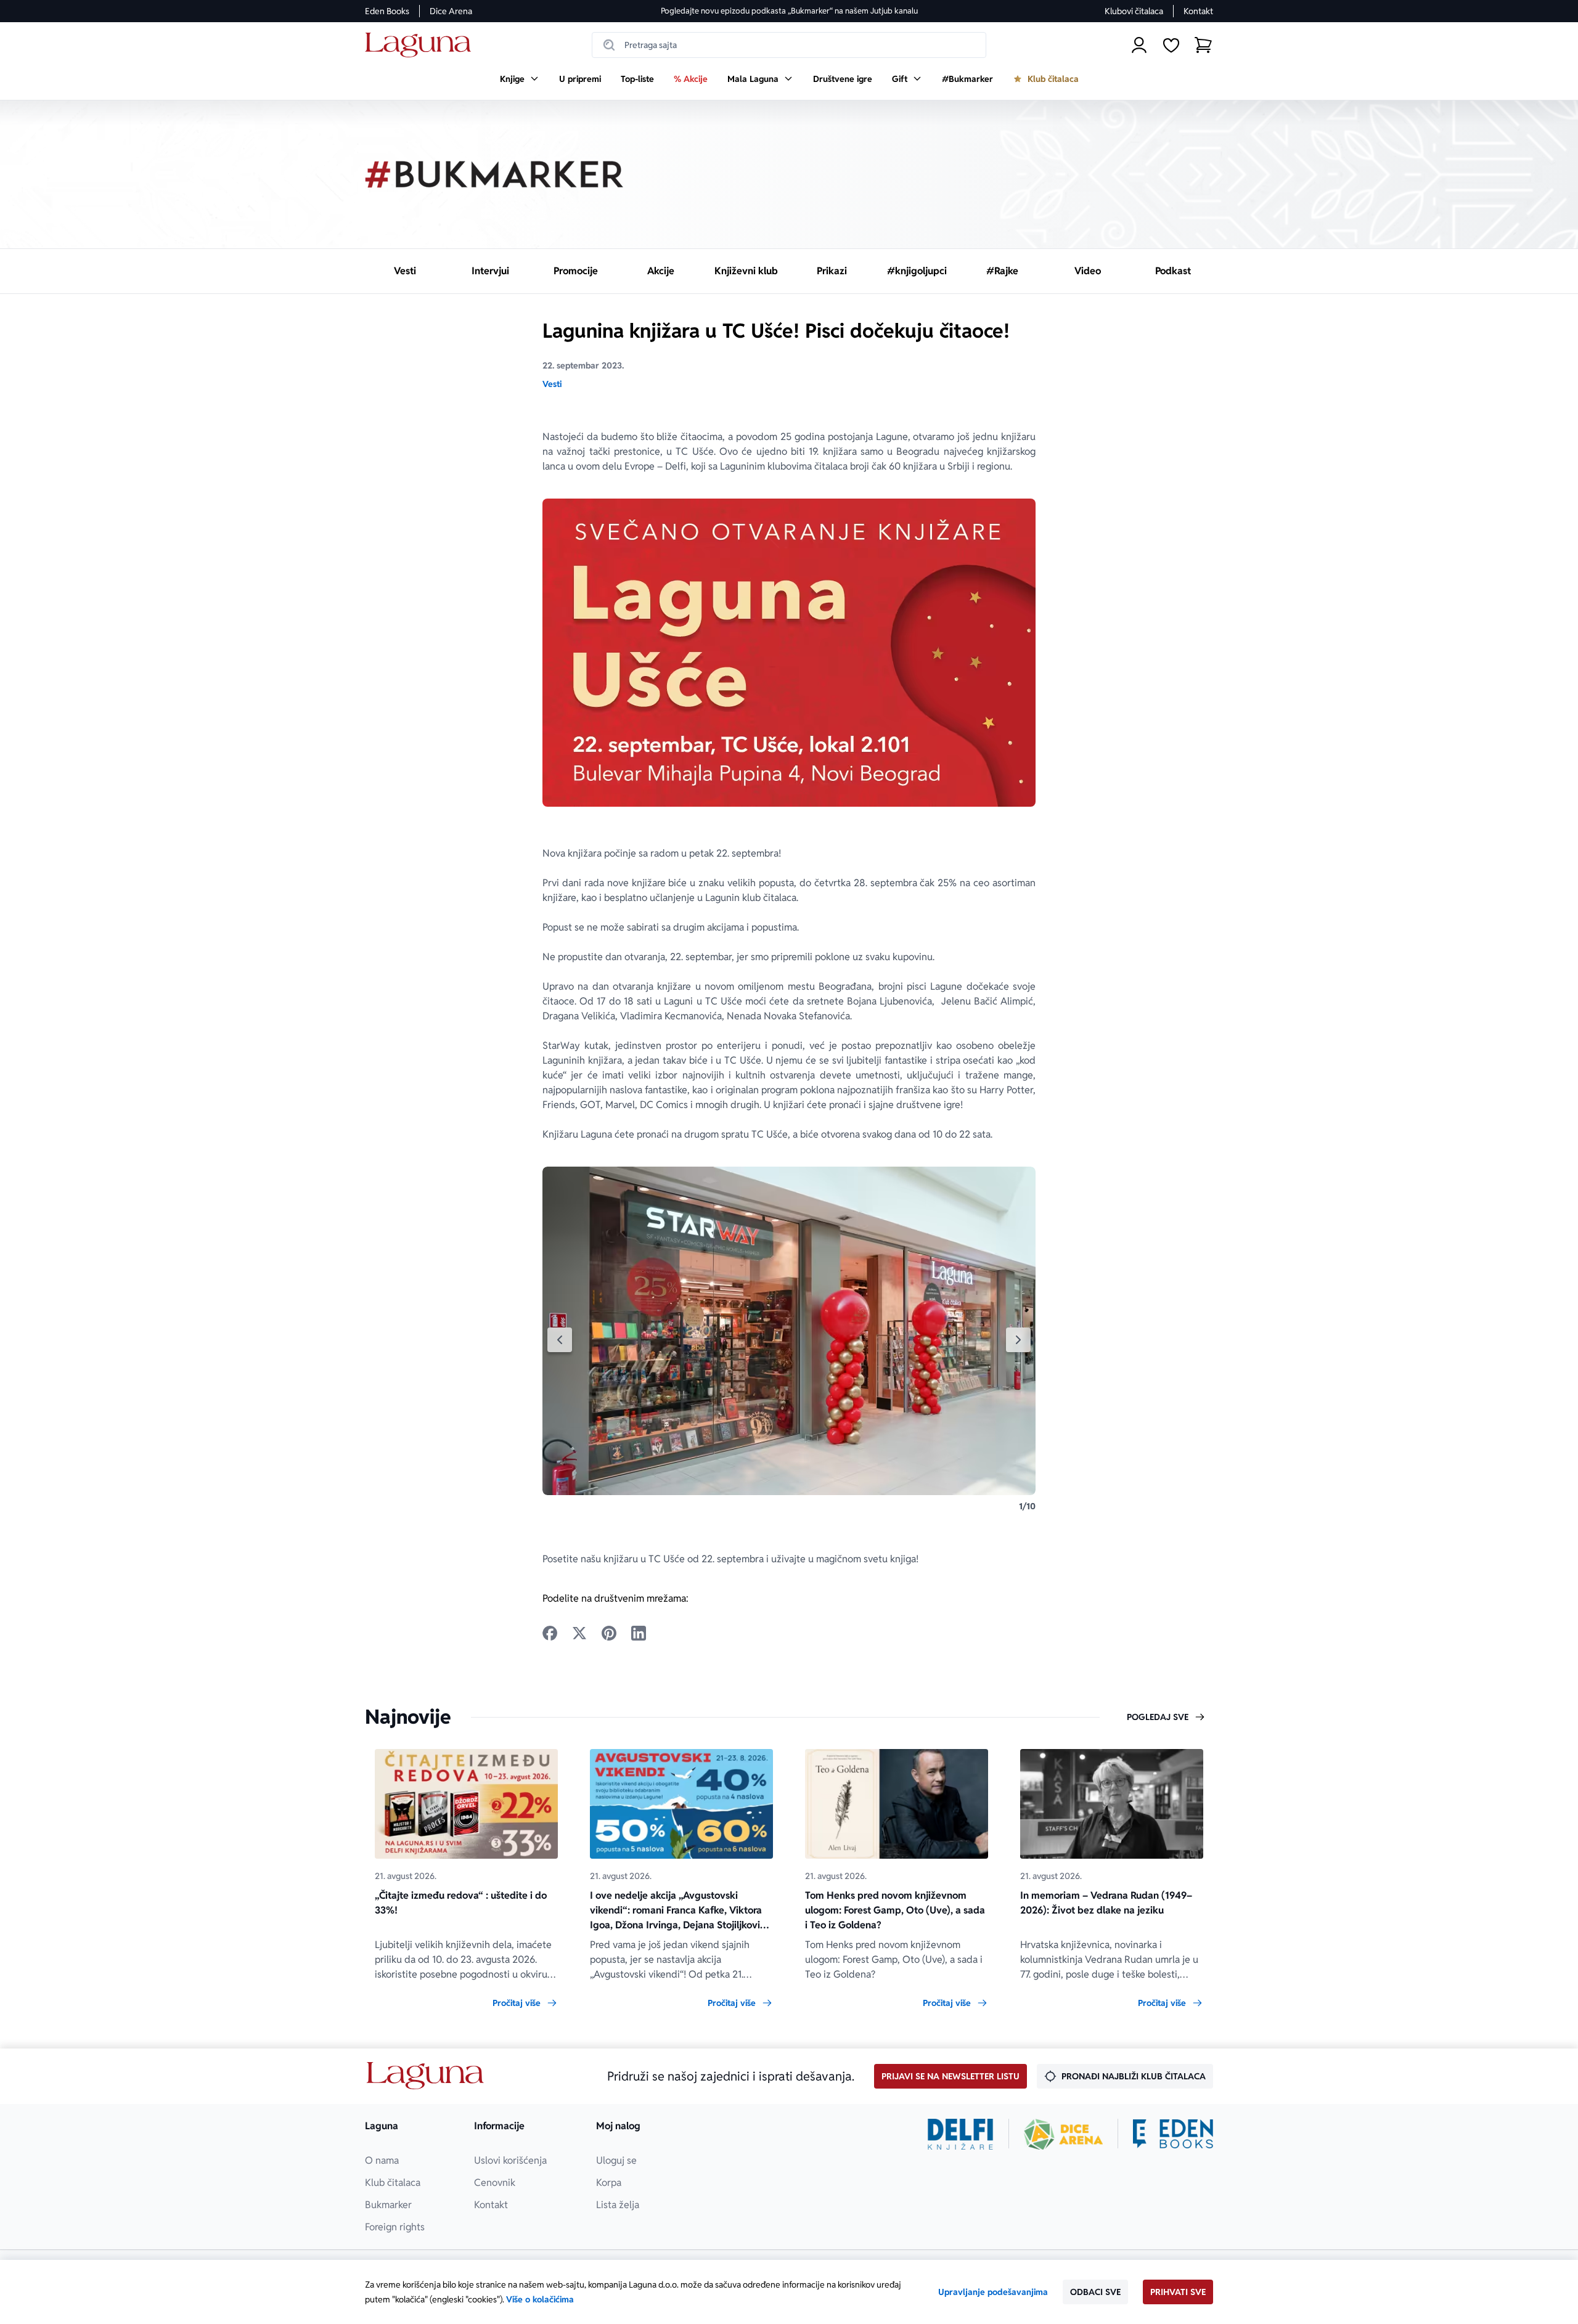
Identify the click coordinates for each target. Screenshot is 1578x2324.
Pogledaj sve (1158, 1717)
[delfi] (961, 2134)
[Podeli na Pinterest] (609, 1633)
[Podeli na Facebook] (550, 1633)
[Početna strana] (421, 45)
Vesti (552, 384)
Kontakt (1198, 11)
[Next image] (1018, 1340)
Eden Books (387, 11)
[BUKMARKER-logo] (494, 174)
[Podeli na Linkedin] (639, 1633)
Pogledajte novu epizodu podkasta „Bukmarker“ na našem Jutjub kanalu (789, 11)
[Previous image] (560, 1340)
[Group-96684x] (1173, 2134)
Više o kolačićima (540, 2299)
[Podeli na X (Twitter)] (579, 1633)
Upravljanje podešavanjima (993, 2292)
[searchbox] (789, 45)
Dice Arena (451, 11)
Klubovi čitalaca (1134, 11)
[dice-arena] (1063, 2134)
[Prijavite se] (1139, 45)
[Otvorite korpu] (1203, 45)
